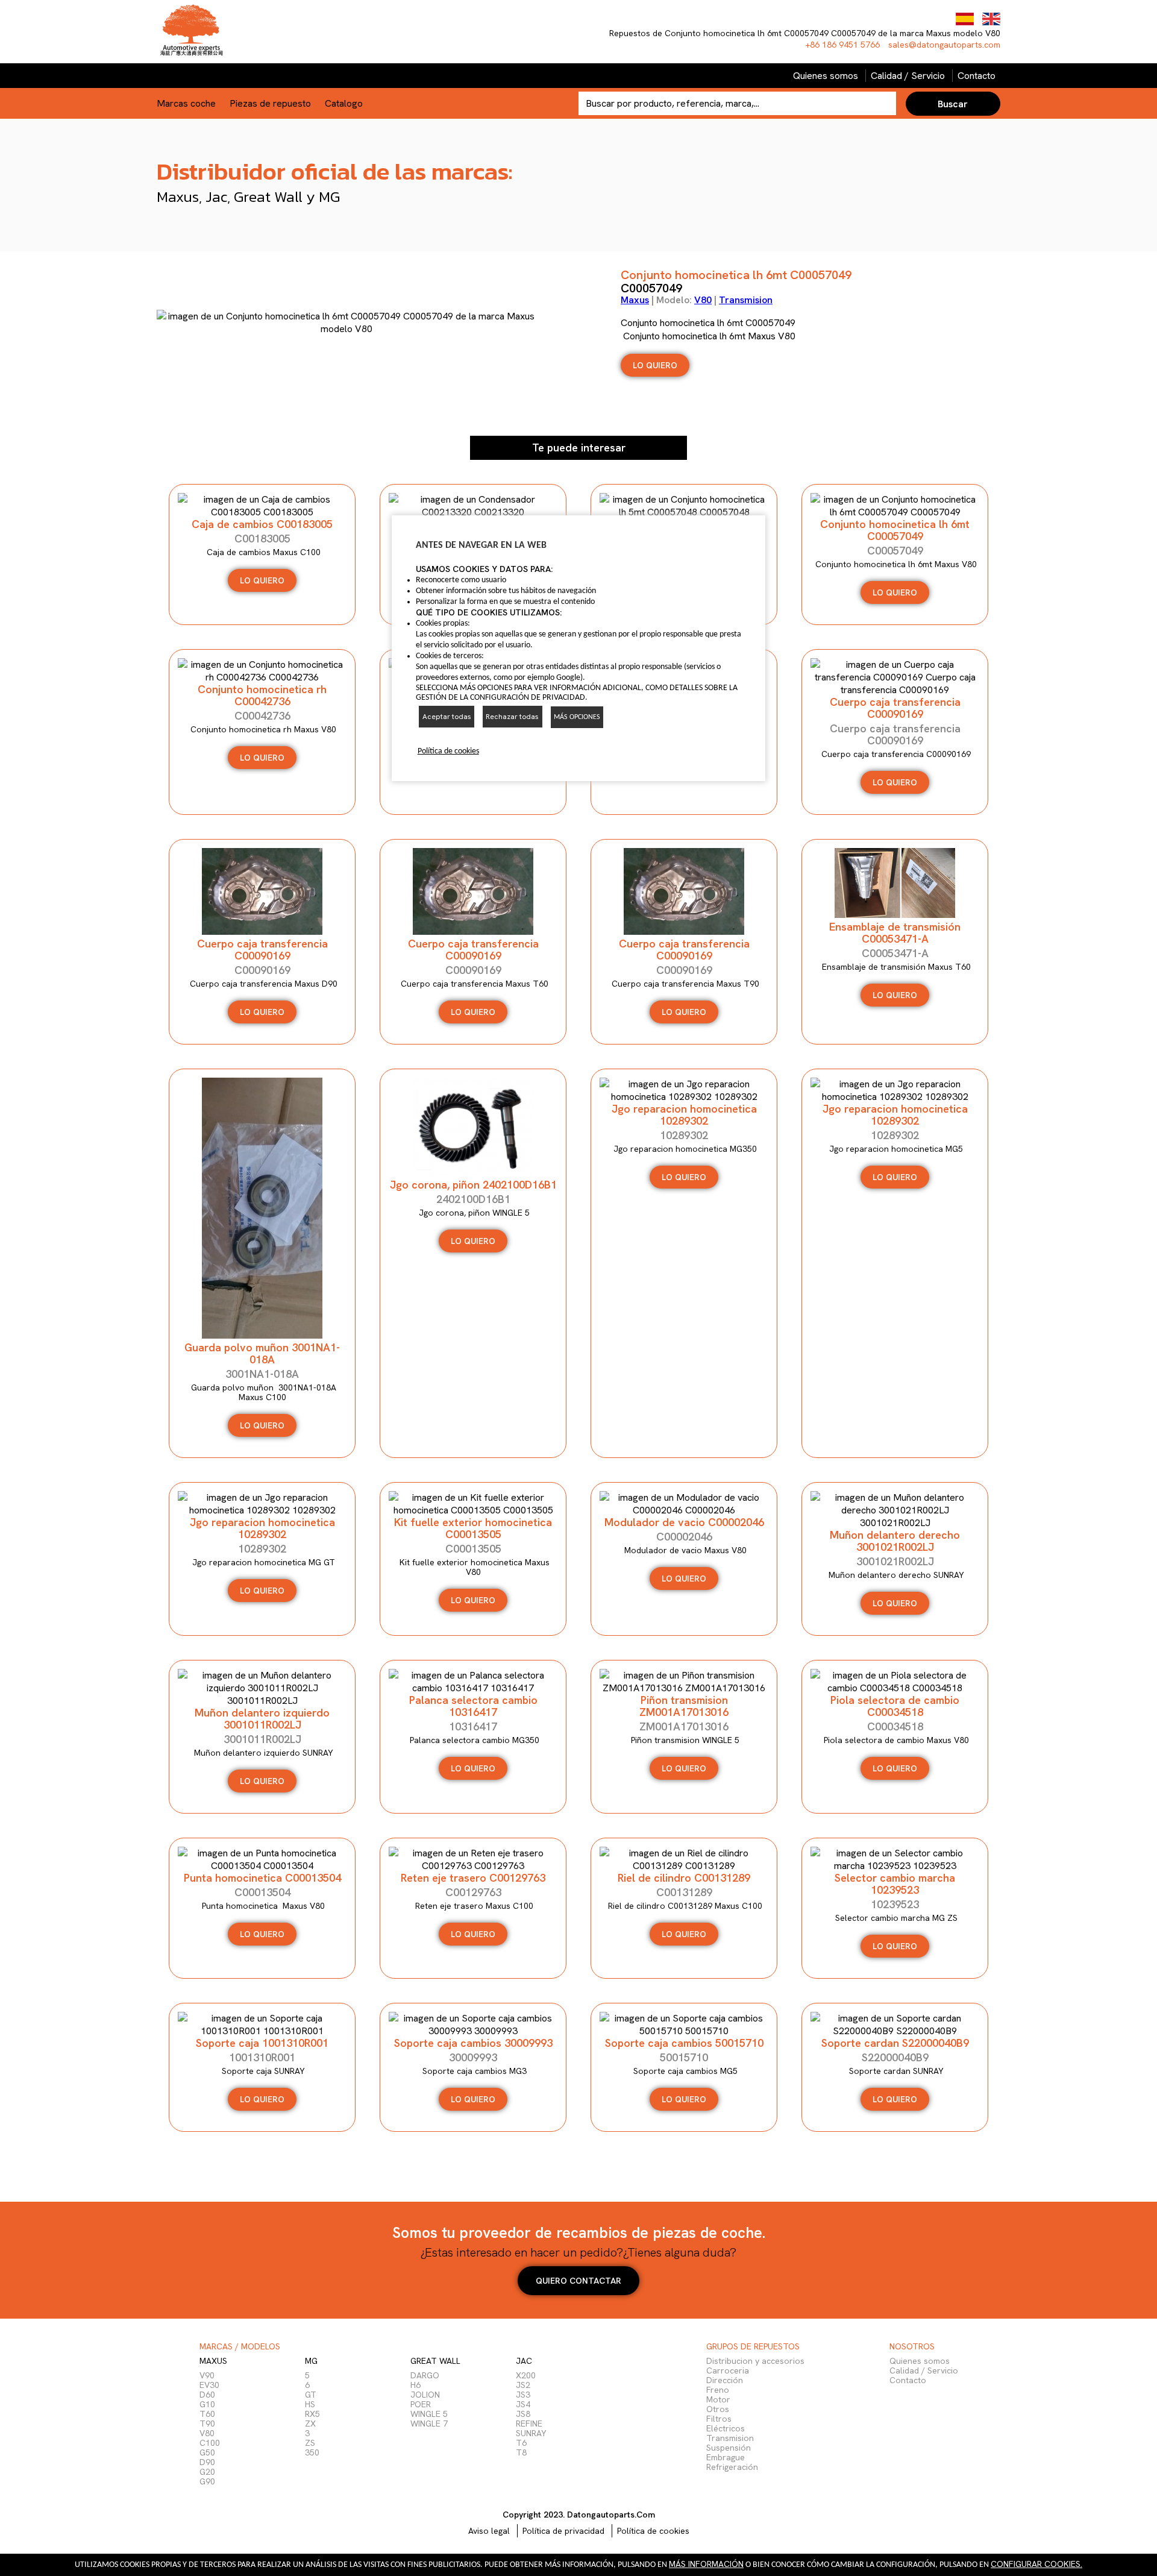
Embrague (726, 2457)
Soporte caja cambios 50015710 (684, 2043)
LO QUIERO (655, 365)
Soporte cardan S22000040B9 (895, 2043)
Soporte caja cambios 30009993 (473, 2043)
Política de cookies (653, 2531)
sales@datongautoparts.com (944, 45)
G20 (207, 2472)
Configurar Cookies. (1036, 2564)
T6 (521, 2443)
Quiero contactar (578, 2281)
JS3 (523, 2395)
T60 (207, 2414)
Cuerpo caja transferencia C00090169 (262, 950)
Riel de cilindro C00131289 (684, 1878)
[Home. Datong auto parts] (191, 57)
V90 (207, 2375)
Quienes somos (826, 76)
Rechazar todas (512, 717)
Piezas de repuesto (270, 103)
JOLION (425, 2395)
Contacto (977, 76)
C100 (210, 2443)
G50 (207, 2452)
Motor (718, 2399)
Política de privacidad (563, 2531)
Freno (718, 2390)
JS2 (523, 2385)
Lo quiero (895, 782)
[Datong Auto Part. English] (991, 22)
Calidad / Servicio (908, 76)
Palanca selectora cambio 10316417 (473, 1706)
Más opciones (577, 717)
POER (421, 2404)
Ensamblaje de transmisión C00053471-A (895, 933)
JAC (524, 2361)
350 (312, 2452)
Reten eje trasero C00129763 (473, 1878)
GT (311, 2395)
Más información (706, 2564)
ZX (310, 2424)
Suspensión (729, 2448)
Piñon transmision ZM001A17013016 (684, 1706)
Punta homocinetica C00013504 (262, 1878)
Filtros (719, 2419)
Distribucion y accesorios (755, 2361)
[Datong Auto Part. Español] (966, 22)
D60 (207, 2395)
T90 (207, 2424)
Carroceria (728, 2370)
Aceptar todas (447, 717)
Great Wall (435, 2361)
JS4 (523, 2404)
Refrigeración (732, 2467)
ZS (310, 2443)
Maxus (635, 300)
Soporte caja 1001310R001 (262, 2043)
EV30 (209, 2385)
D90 (207, 2462)
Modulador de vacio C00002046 (684, 1522)
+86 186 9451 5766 (844, 45)
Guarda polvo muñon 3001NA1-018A (262, 1353)
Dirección (725, 2380)
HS (310, 2404)
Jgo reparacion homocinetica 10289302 (684, 1115)
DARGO (425, 2375)
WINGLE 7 (429, 2424)
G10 (207, 2404)
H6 (415, 2385)
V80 (703, 300)
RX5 (312, 2414)
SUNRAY (531, 2433)
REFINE (529, 2424)
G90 (207, 2481)
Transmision (746, 300)
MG (311, 2361)
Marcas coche (186, 103)
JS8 (523, 2414)
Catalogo (344, 103)
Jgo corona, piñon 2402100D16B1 (473, 1185)
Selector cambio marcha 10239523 (895, 1884)
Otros (718, 2409)
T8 (521, 2452)
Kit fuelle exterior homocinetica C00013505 (473, 1528)
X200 (526, 2375)
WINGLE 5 (429, 2414)
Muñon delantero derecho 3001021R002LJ (895, 1541)
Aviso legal (489, 2531)
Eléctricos (726, 2428)
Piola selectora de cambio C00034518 (895, 1706)
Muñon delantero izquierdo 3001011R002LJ (262, 1719)
